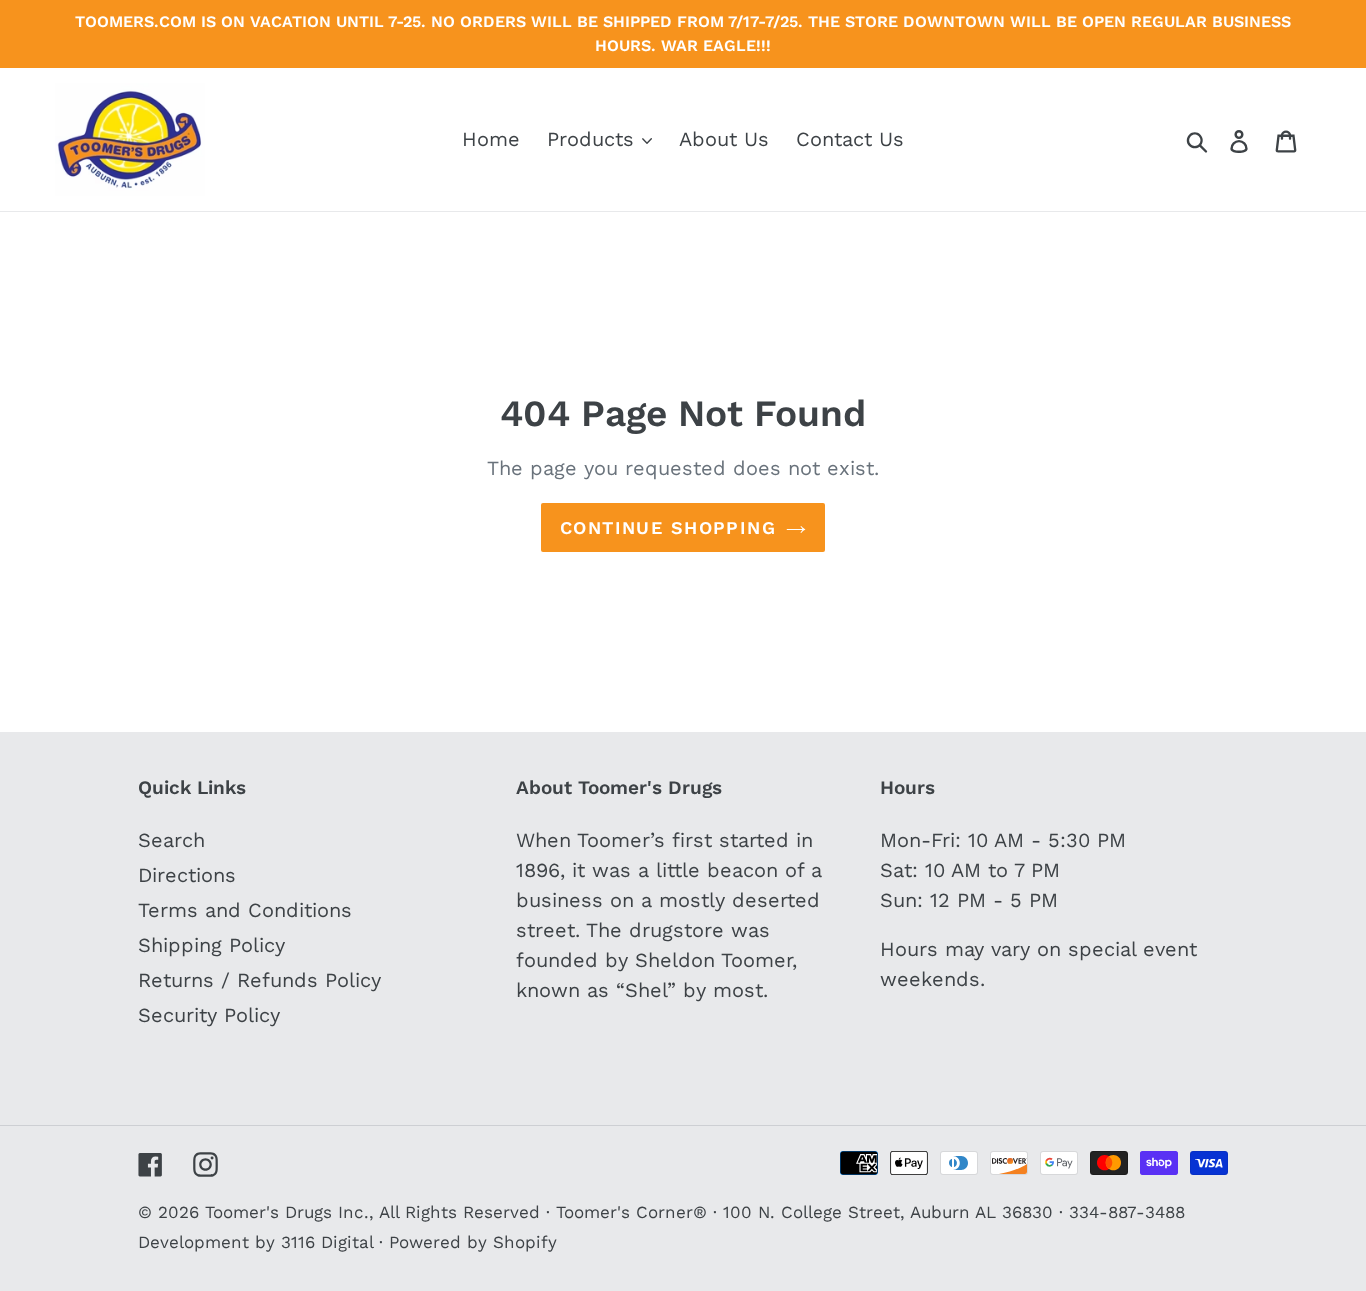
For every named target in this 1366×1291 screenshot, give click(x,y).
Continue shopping (668, 527)
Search (171, 840)
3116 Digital (327, 1242)
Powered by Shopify (473, 1242)
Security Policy (209, 1015)
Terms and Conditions (245, 910)
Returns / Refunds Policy (259, 980)
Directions (187, 875)
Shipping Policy (211, 945)
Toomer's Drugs (268, 1212)
